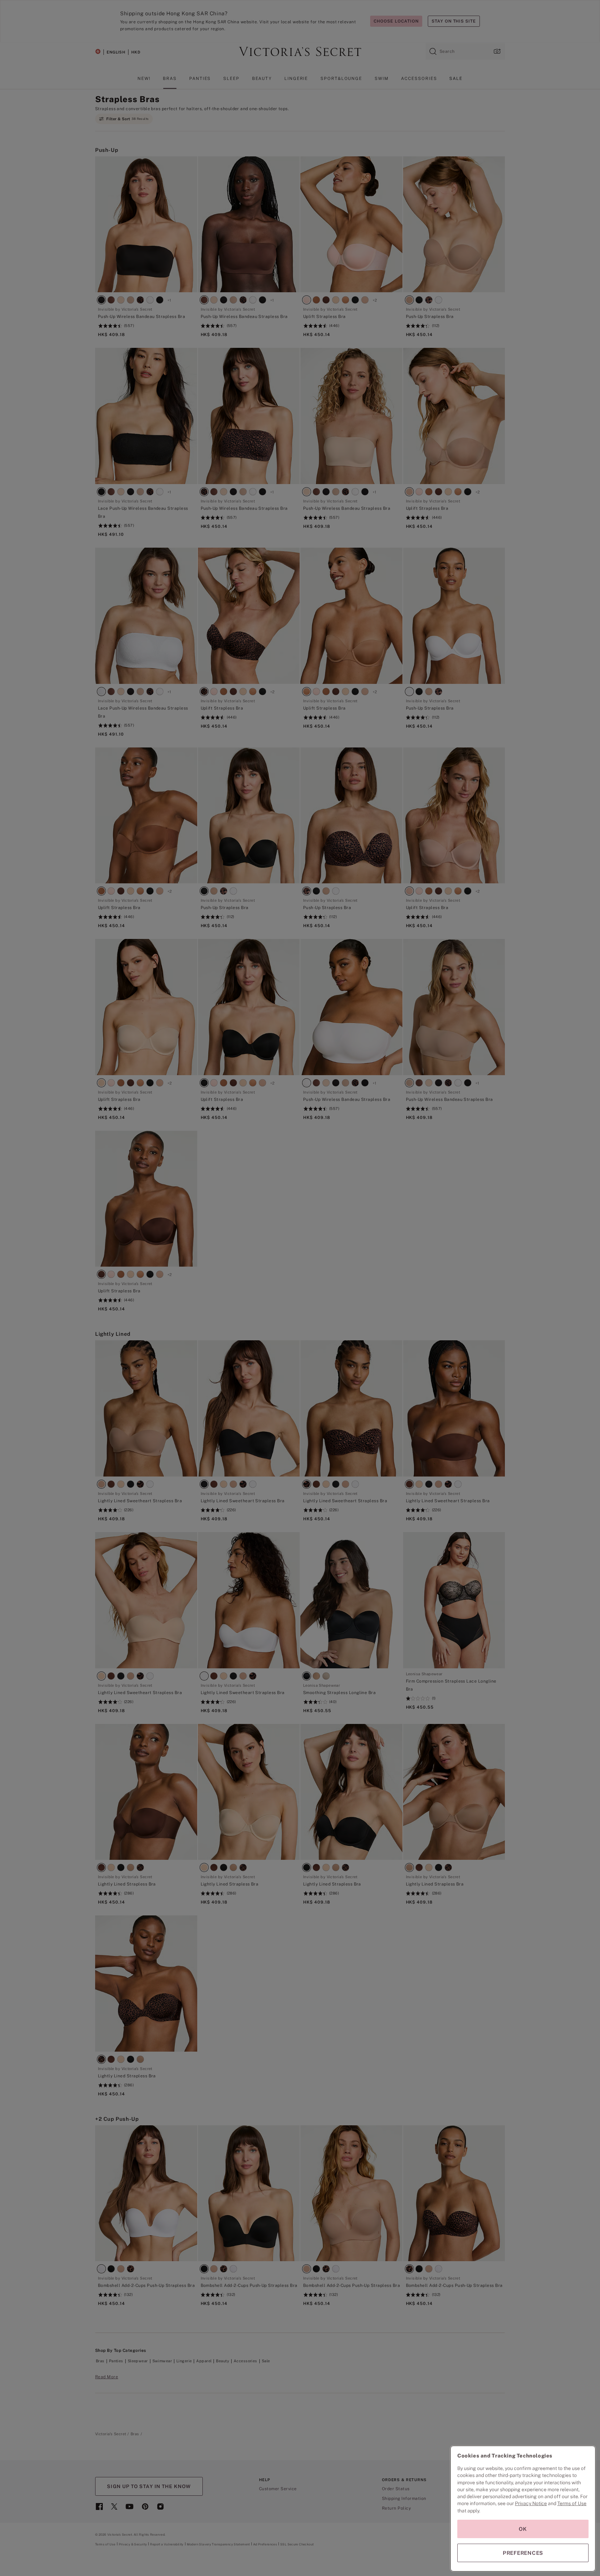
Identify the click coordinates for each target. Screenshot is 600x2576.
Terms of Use (572, 2503)
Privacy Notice (531, 2503)
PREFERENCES (523, 2553)
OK (523, 2529)
